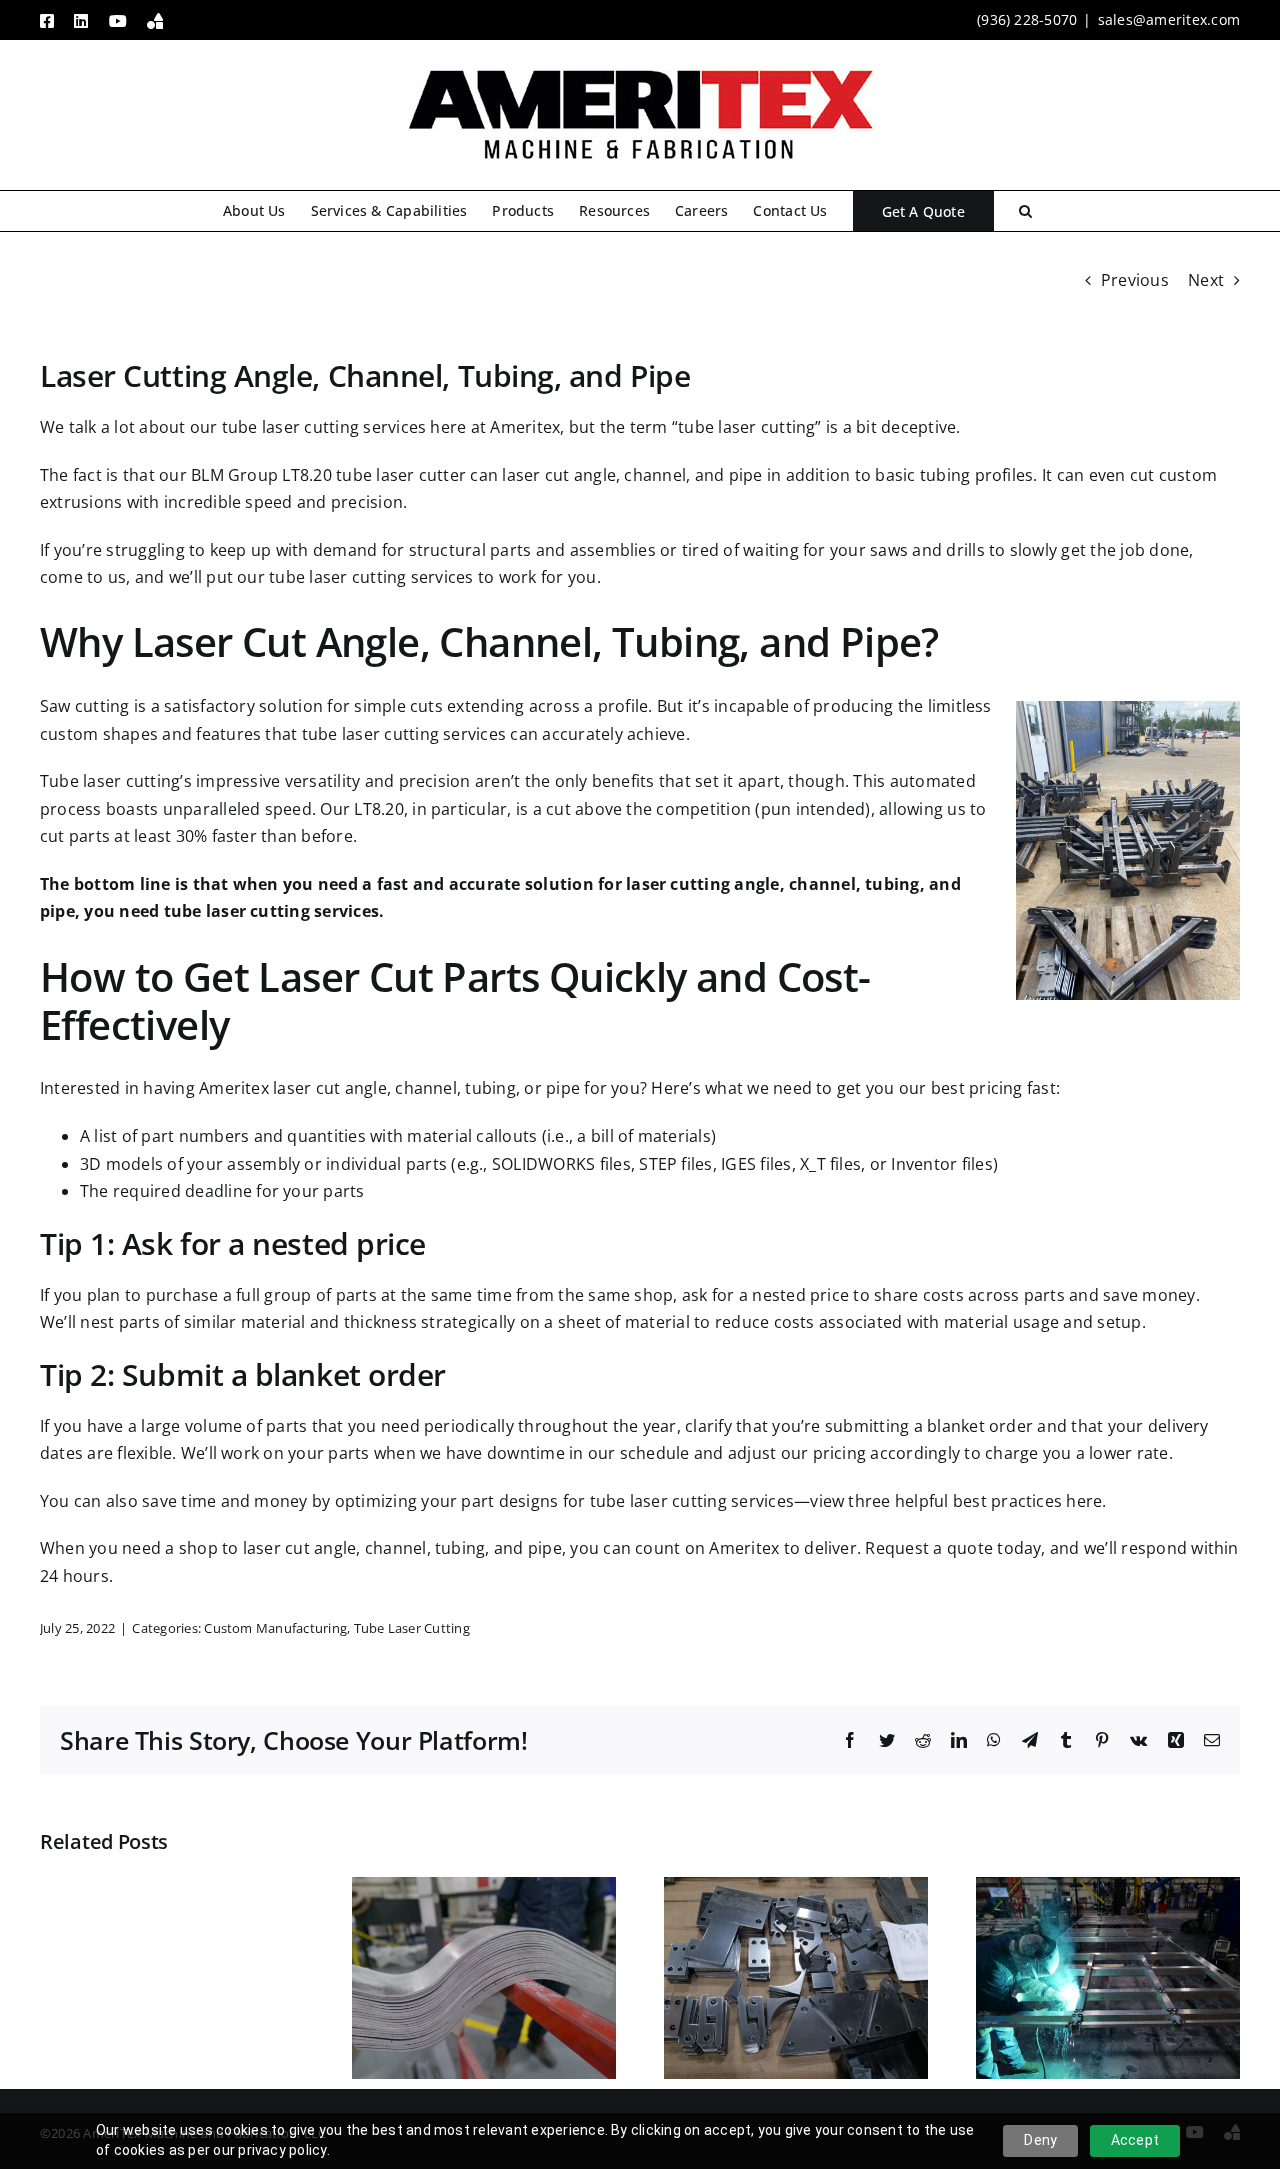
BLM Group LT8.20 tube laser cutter (328, 475)
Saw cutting (85, 706)
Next (1206, 280)
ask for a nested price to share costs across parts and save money (939, 1295)
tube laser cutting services (324, 427)
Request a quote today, (955, 1548)
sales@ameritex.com (1169, 19)
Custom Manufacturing (275, 1628)
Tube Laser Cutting (412, 1628)
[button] (1025, 211)
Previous (1135, 280)
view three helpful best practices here (956, 1501)
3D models (121, 1164)
